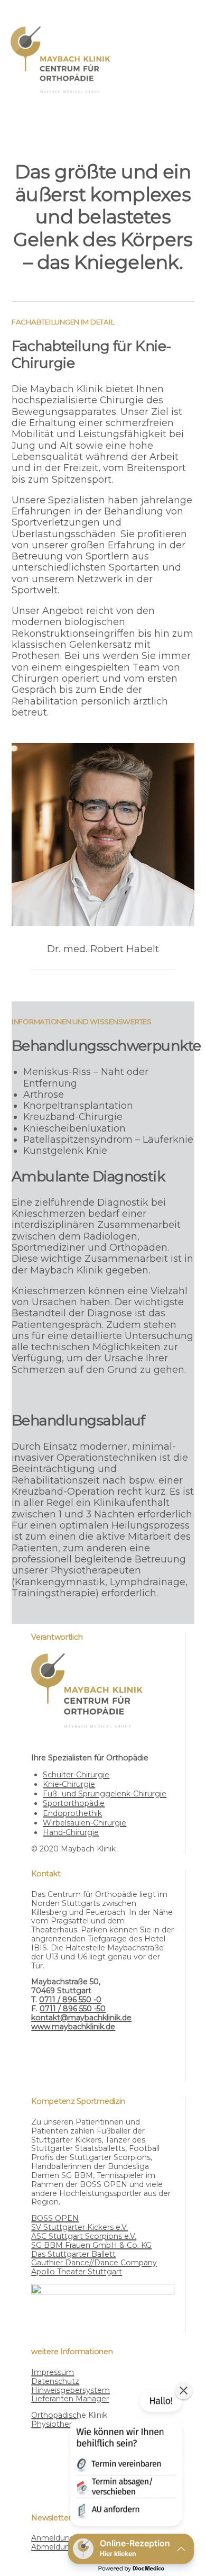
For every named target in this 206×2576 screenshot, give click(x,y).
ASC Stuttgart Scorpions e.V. (84, 2236)
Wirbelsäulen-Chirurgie (85, 1823)
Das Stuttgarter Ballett (73, 2254)
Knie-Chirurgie (69, 1784)
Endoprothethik (72, 1813)
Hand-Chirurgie (71, 1832)
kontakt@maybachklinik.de (81, 2018)
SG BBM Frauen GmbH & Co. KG (91, 2245)
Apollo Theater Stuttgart (77, 2272)
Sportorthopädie (74, 1803)
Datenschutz (55, 2381)
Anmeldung (53, 2538)
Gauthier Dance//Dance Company (94, 2263)
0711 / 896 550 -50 (73, 2009)
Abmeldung (53, 2547)
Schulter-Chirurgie (76, 1775)
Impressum (53, 2372)
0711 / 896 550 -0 (70, 2000)
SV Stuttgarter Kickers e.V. (79, 2227)
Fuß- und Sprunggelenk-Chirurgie (105, 1794)
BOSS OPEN (55, 2218)
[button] (125, 2460)
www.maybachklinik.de (73, 2027)
